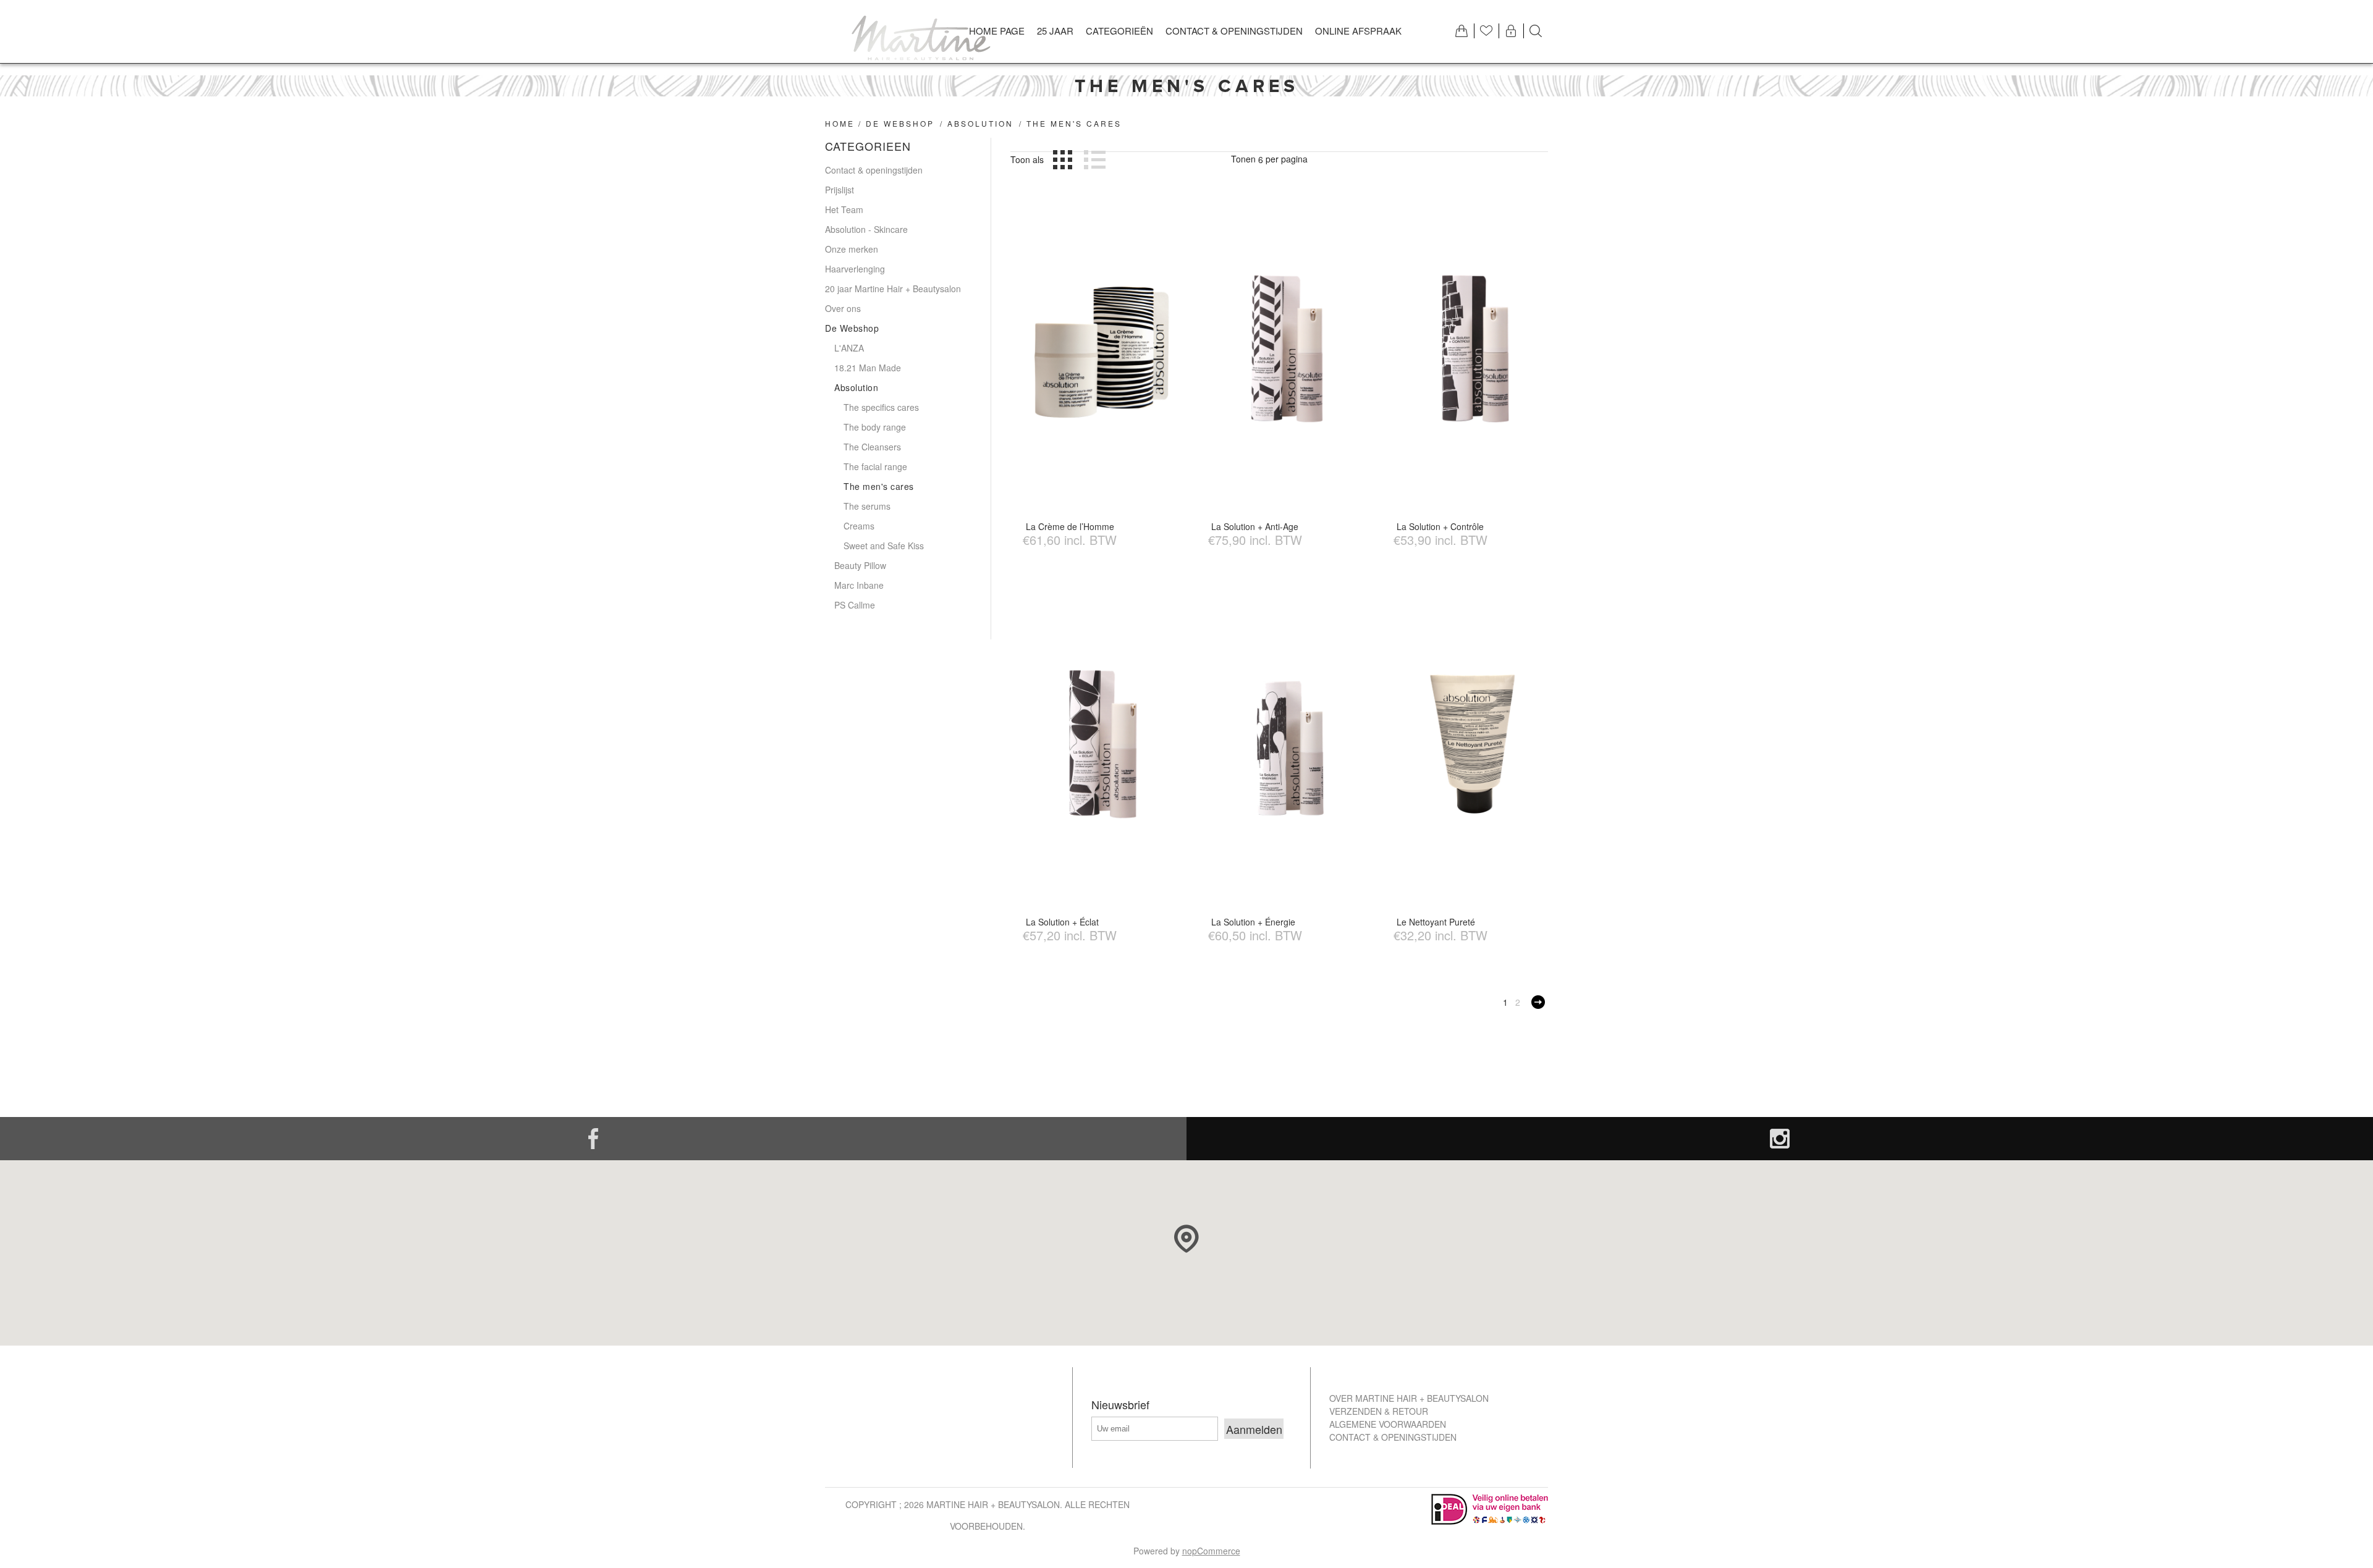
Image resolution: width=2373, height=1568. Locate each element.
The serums (867, 506)
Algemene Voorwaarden (1388, 1424)
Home (840, 123)
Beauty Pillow (860, 565)
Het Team (844, 209)
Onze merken (852, 249)
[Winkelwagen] (1461, 31)
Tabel (1063, 159)
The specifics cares (881, 407)
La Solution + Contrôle (1440, 526)
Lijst (1094, 159)
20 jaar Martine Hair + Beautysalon (893, 289)
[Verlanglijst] (1486, 31)
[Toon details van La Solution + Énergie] (1287, 744)
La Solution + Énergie (1253, 922)
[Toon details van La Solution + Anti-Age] (1287, 348)
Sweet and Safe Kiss (884, 546)
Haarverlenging (855, 269)
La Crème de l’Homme (1070, 526)
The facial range (875, 466)
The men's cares (879, 486)
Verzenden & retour (1379, 1411)
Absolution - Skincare (866, 229)
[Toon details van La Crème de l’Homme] (1102, 348)
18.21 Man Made (868, 368)
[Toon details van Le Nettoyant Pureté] (1472, 744)
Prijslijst (840, 190)
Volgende (1538, 1002)
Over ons (843, 308)
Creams (859, 526)
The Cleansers (872, 447)
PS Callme (855, 605)
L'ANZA (849, 348)
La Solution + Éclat (1062, 922)
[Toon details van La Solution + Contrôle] (1472, 348)
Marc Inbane (859, 585)
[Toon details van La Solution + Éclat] (1102, 744)
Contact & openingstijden (874, 170)
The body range (875, 427)
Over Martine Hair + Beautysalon (1409, 1398)
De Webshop (900, 123)
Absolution (980, 123)
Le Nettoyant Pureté (1436, 922)
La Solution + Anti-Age (1255, 526)
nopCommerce (1211, 1551)
